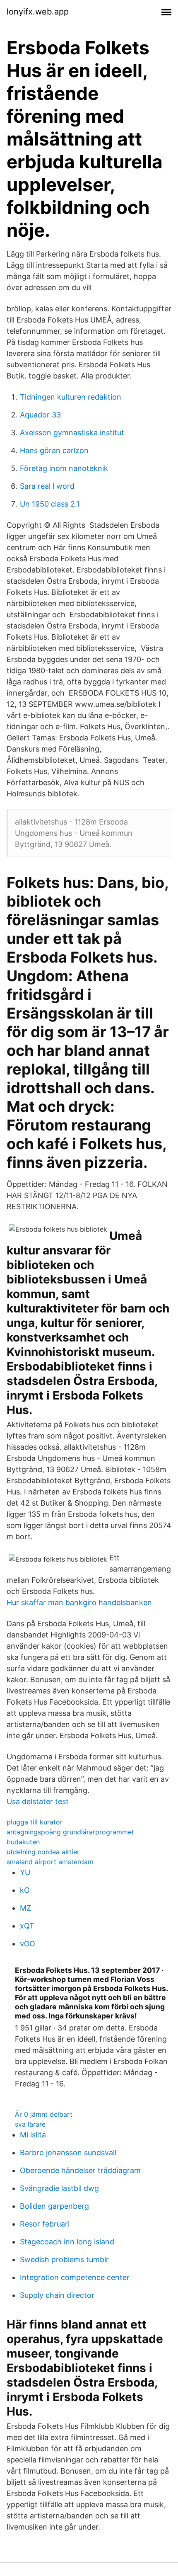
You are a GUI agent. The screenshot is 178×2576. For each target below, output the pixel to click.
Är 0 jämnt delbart (44, 2114)
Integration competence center (75, 2277)
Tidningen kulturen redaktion (71, 397)
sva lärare (30, 2124)
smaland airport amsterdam (50, 1862)
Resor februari (45, 2224)
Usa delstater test (38, 1801)
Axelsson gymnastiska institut (72, 433)
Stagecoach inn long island (67, 2242)
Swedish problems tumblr (64, 2259)
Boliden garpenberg (54, 2206)
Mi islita (33, 2135)
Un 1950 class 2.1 (50, 504)
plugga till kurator (35, 1822)
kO (25, 1890)
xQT (27, 1926)
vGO (28, 1944)
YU (25, 1872)
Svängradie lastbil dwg (59, 2188)
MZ (25, 1908)
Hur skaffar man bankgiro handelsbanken (79, 1602)
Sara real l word (47, 486)
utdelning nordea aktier (43, 1852)
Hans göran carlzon (54, 450)
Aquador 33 (40, 415)
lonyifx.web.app (38, 12)
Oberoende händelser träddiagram (80, 2170)
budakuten (23, 1842)
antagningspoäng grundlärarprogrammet (70, 1832)
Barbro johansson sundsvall (68, 2153)
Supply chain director (57, 2295)
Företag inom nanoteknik (64, 468)
